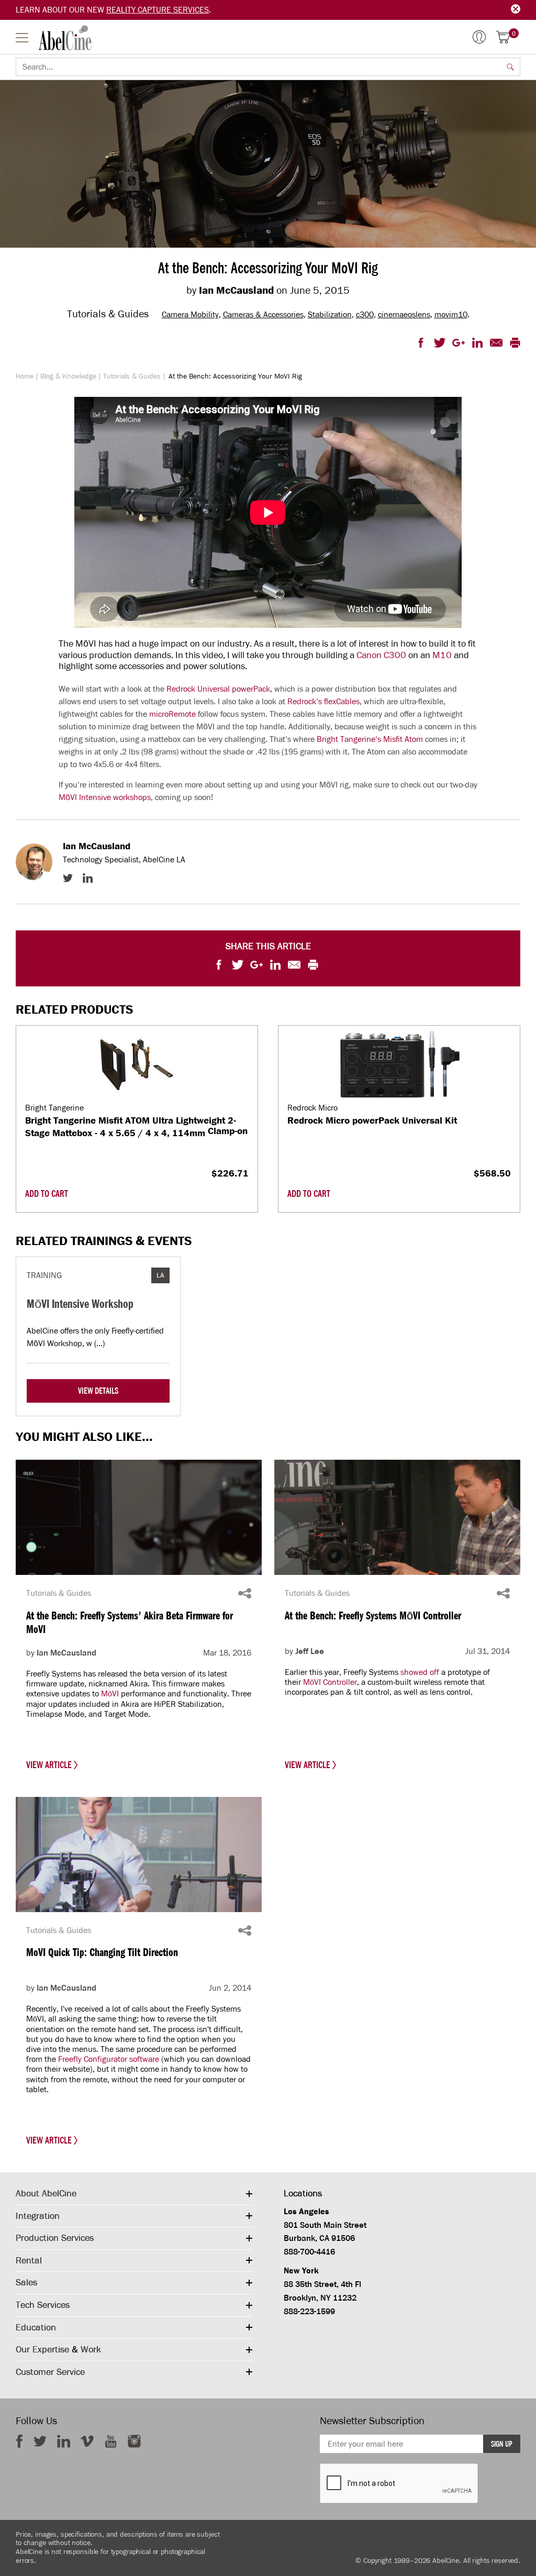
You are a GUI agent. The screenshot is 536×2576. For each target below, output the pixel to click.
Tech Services (43, 2305)
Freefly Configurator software (109, 2059)
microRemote (172, 714)
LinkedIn (88, 878)
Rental (29, 2260)
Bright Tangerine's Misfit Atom (370, 739)
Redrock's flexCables (323, 702)
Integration (38, 2216)
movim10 (451, 314)
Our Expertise (42, 2349)
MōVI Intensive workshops (105, 797)
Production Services (55, 2238)
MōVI (110, 1694)
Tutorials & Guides (132, 376)
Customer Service (50, 2372)
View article (50, 1765)
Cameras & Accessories (263, 314)
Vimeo (87, 2441)
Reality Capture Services (158, 10)
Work (91, 2349)
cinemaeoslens (404, 314)
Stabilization (330, 314)
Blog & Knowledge (68, 376)
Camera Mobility (190, 314)
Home (25, 376)
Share (245, 1593)
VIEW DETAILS (98, 1391)
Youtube (111, 2441)
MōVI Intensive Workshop (80, 1303)
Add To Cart (47, 1194)
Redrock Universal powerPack (218, 689)
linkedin (64, 2441)
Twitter (68, 878)
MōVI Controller (330, 1682)
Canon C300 (381, 655)
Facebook (19, 2441)
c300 (365, 314)
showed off (420, 1672)
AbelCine (65, 38)
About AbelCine (46, 2193)
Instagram (134, 2441)
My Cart (514, 34)
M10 (442, 655)
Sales (26, 2282)
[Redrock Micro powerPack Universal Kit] (399, 1064)
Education (36, 2327)
